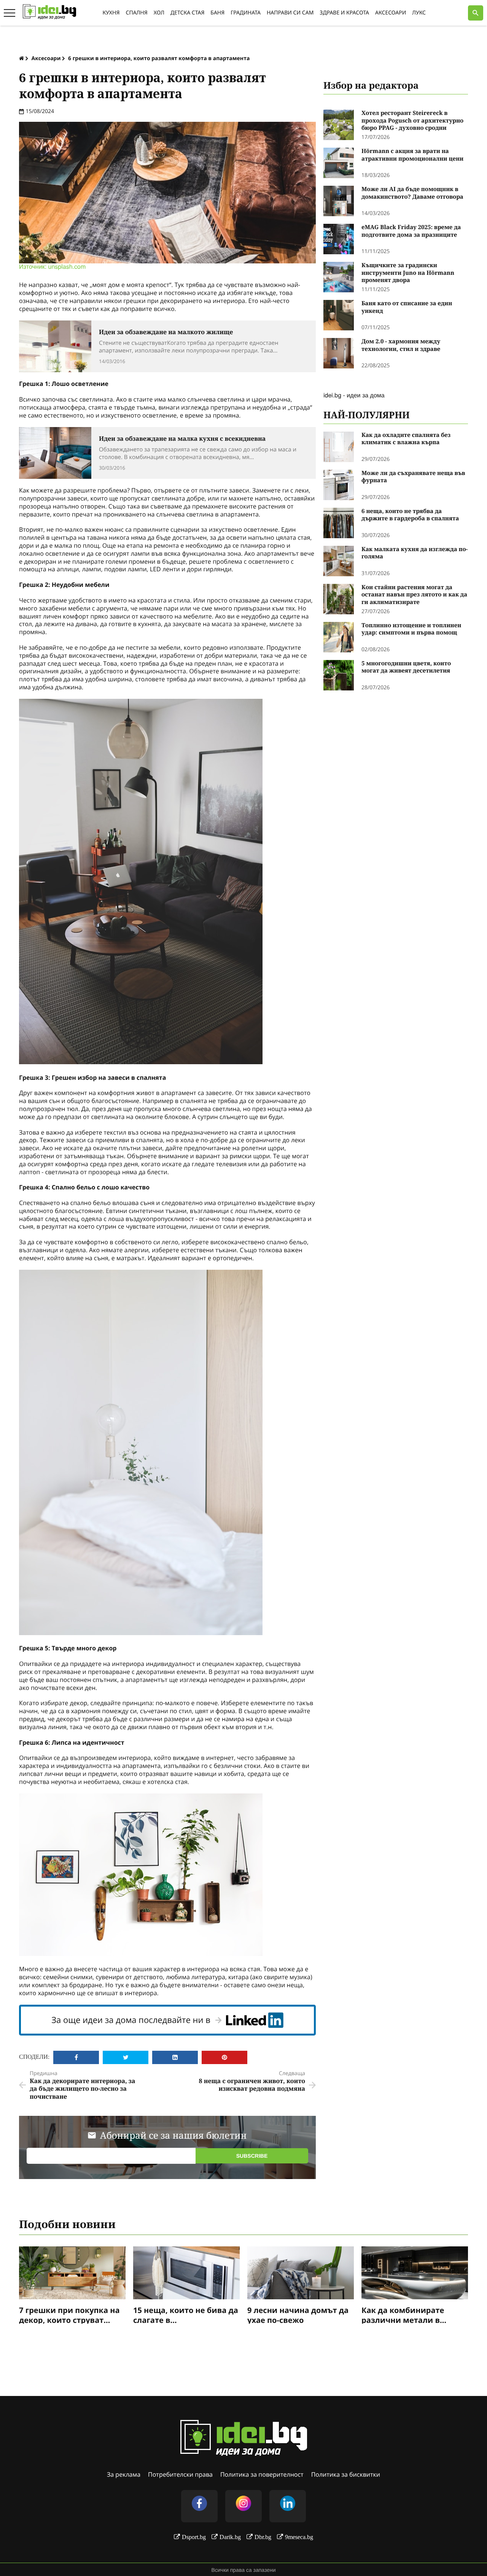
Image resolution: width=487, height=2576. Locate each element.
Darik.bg (230, 2537)
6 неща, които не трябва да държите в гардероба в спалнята (410, 515)
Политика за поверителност (262, 2474)
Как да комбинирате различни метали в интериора (403, 2315)
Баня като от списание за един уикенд (407, 307)
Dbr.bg (263, 2537)
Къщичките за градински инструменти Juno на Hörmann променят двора (408, 273)
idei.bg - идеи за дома (354, 395)
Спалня (136, 13)
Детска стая (187, 13)
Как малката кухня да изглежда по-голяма (415, 553)
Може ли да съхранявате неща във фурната (413, 477)
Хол (159, 13)
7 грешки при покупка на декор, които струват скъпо (69, 2315)
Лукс (419, 13)
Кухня (111, 13)
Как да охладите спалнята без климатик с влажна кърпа (406, 439)
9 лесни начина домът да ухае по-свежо (298, 2315)
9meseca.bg (299, 2537)
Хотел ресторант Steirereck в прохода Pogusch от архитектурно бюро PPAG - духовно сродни (412, 121)
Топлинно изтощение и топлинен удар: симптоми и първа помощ (411, 629)
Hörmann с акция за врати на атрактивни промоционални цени (412, 155)
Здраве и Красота (344, 13)
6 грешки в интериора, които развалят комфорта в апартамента (159, 58)
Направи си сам (290, 13)
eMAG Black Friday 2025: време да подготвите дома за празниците (411, 231)
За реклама (124, 2474)
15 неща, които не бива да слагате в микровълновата (186, 2315)
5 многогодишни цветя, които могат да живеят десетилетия (406, 667)
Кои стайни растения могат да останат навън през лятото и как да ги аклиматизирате (414, 595)
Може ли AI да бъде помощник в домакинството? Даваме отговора (412, 193)
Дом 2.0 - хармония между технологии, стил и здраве (401, 345)
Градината (246, 13)
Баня (217, 13)
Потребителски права (180, 2474)
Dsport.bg (194, 2537)
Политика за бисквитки (346, 2474)
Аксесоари (391, 13)
